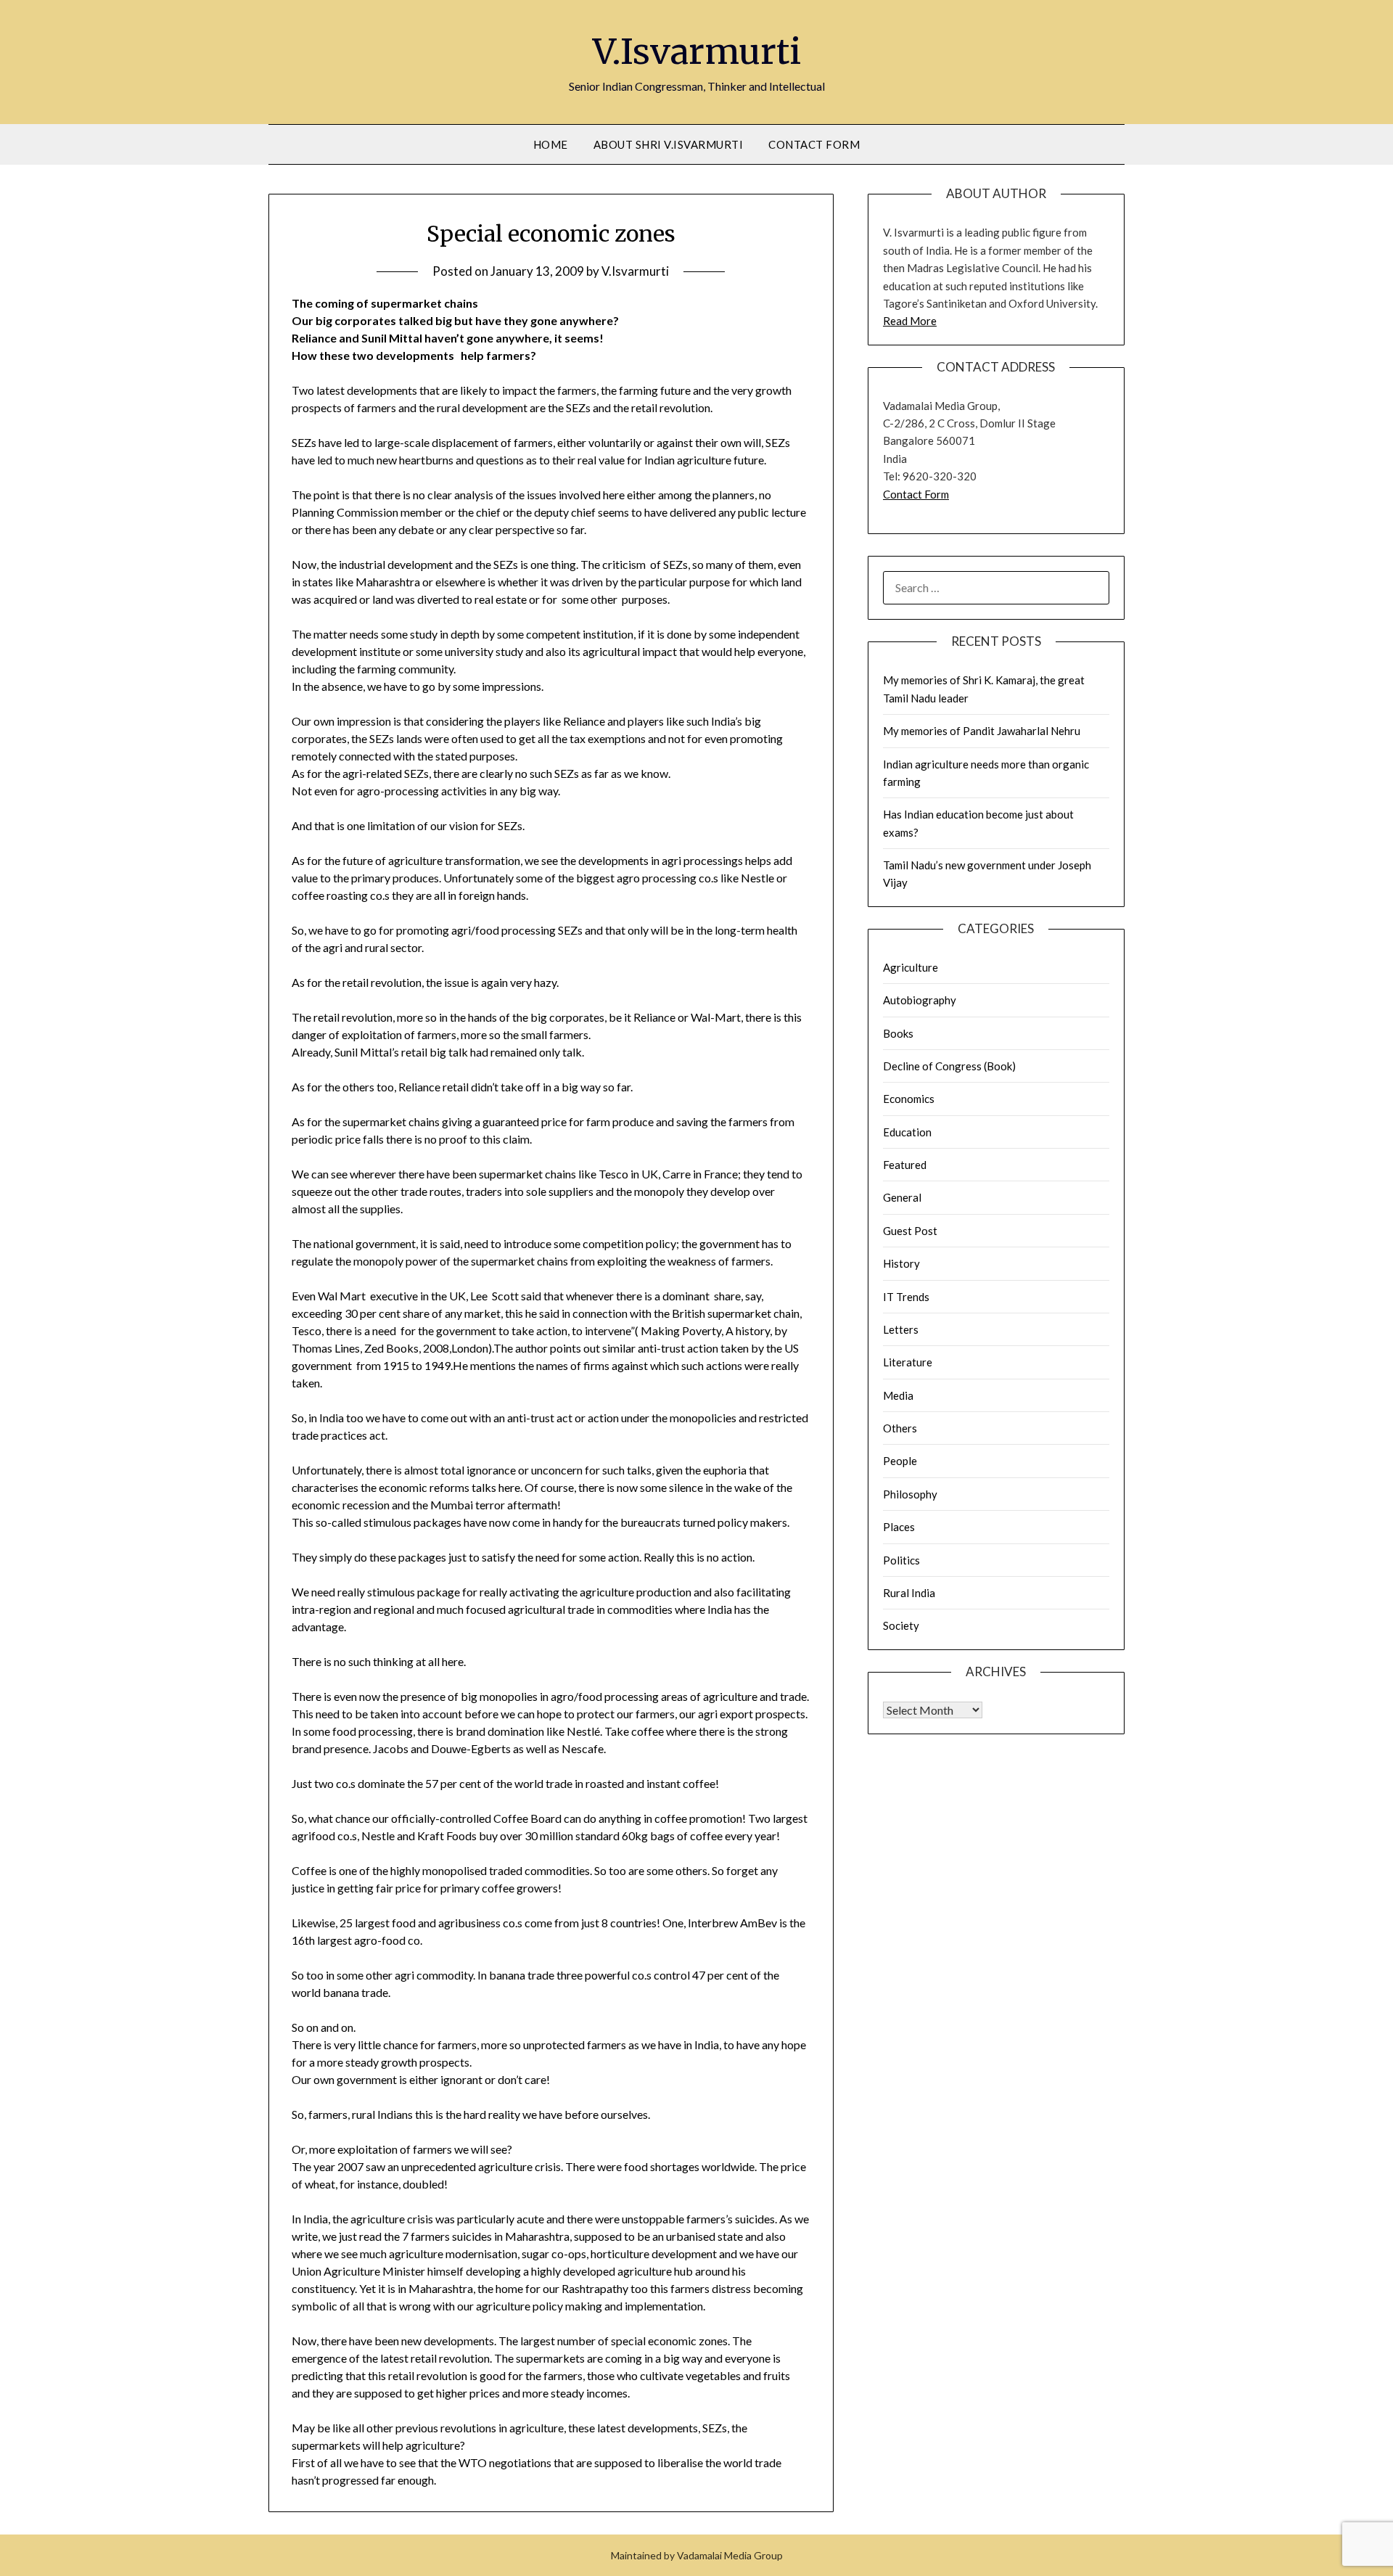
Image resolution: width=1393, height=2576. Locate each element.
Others (900, 1428)
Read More (910, 321)
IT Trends (906, 1297)
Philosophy (910, 1494)
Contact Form (814, 144)
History (901, 1263)
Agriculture (911, 967)
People (900, 1461)
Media (898, 1395)
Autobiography (920, 1000)
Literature (908, 1362)
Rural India (909, 1593)
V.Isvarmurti (697, 52)
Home (551, 144)
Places (899, 1527)
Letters (901, 1329)
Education (907, 1132)
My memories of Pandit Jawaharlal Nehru (982, 731)
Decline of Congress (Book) (949, 1066)
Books (898, 1033)
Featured (905, 1165)
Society (901, 1625)
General (902, 1197)
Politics (901, 1560)
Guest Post (910, 1231)
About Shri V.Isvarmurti (669, 144)
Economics (909, 1099)
